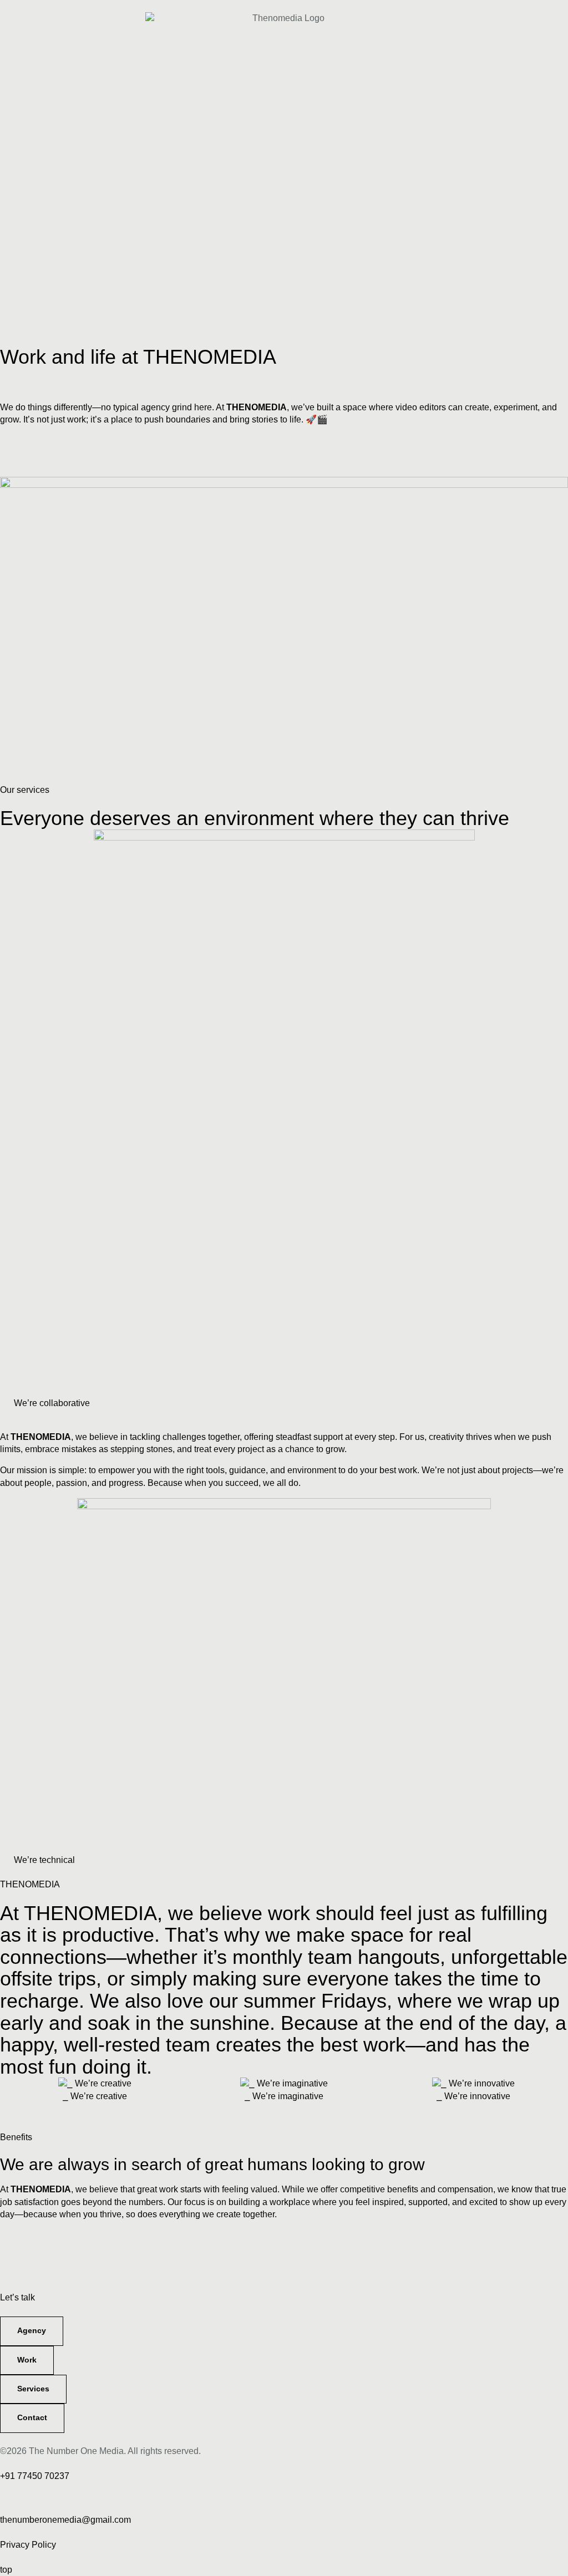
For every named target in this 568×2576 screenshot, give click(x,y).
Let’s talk (17, 2297)
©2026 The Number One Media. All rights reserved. (100, 2451)
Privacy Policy (28, 2545)
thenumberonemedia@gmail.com (65, 2520)
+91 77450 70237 (35, 2476)
